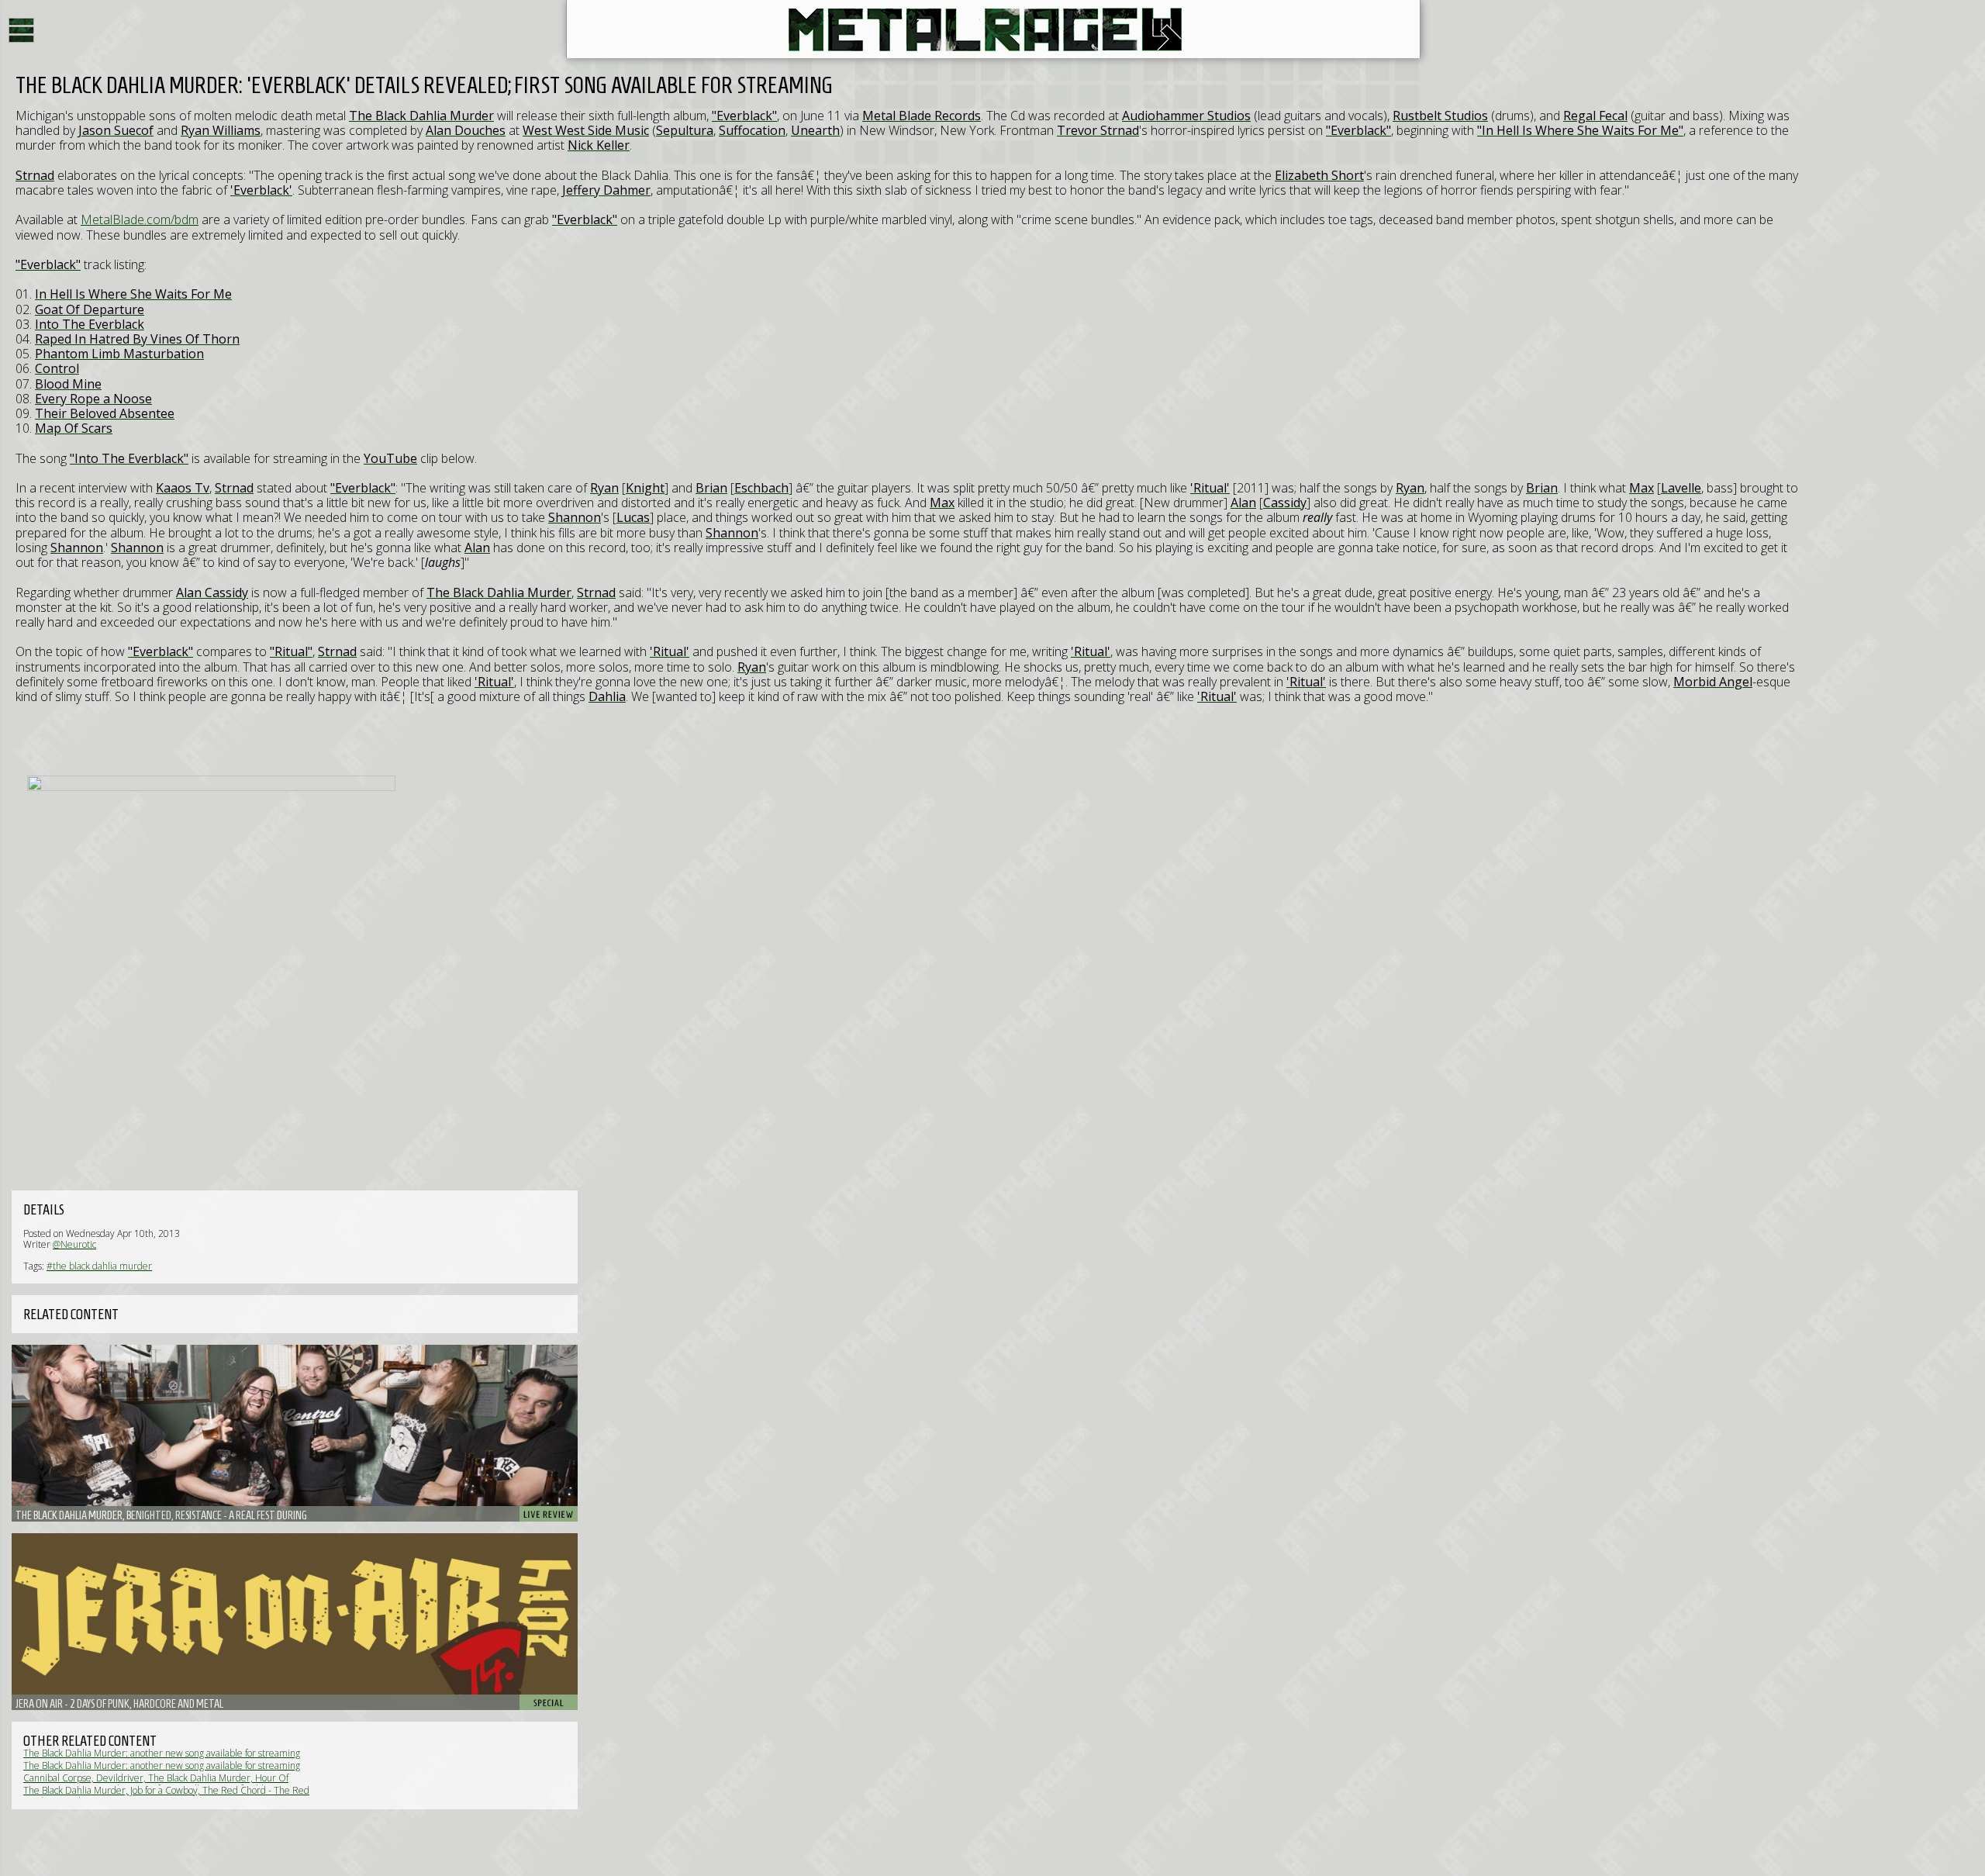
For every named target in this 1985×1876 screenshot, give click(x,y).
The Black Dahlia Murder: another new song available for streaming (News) (162, 1759)
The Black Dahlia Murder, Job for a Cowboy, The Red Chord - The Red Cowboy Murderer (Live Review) (166, 1796)
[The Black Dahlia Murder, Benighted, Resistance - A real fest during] (295, 1433)
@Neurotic (74, 1244)
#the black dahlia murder (99, 1266)
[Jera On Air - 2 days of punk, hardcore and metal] (295, 1622)
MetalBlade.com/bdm (140, 219)
